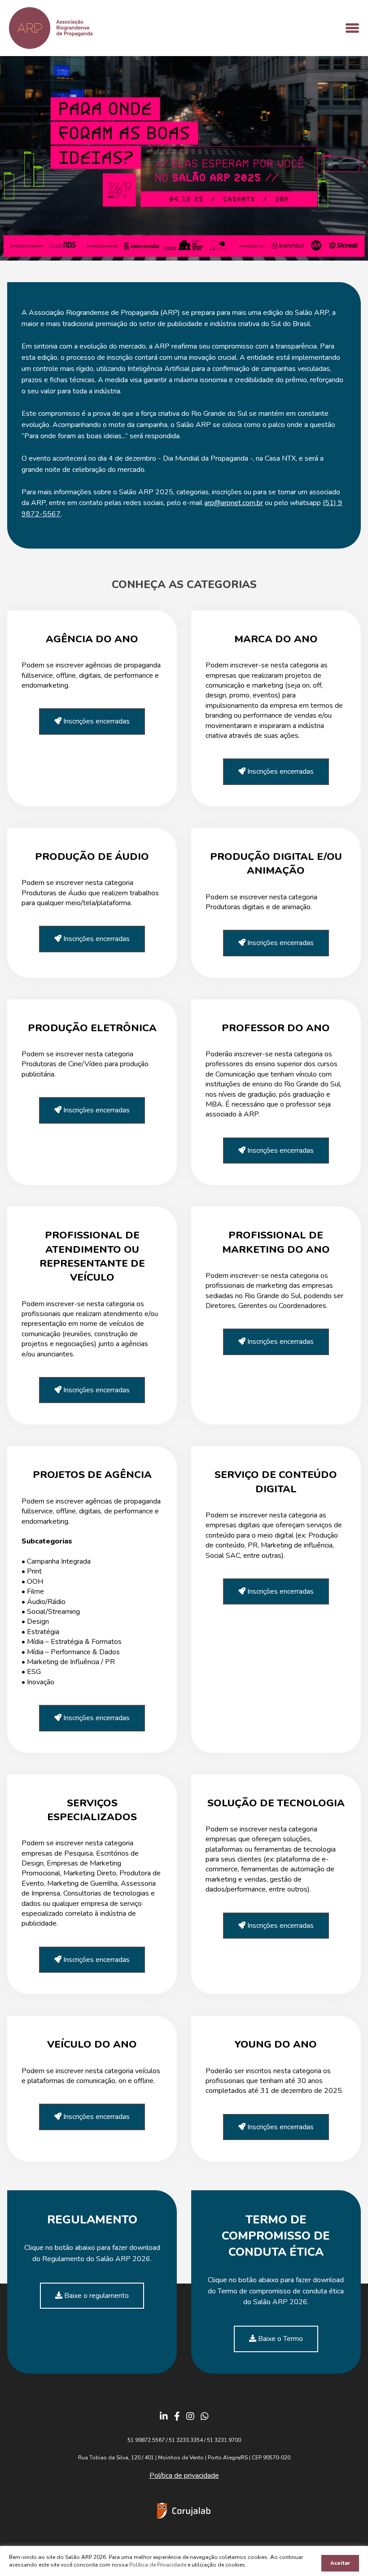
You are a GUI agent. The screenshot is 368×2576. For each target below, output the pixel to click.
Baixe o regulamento (96, 2296)
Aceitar (340, 2563)
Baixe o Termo (280, 2339)
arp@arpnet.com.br (234, 503)
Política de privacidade (184, 2476)
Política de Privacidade (158, 2565)
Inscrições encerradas (96, 721)
